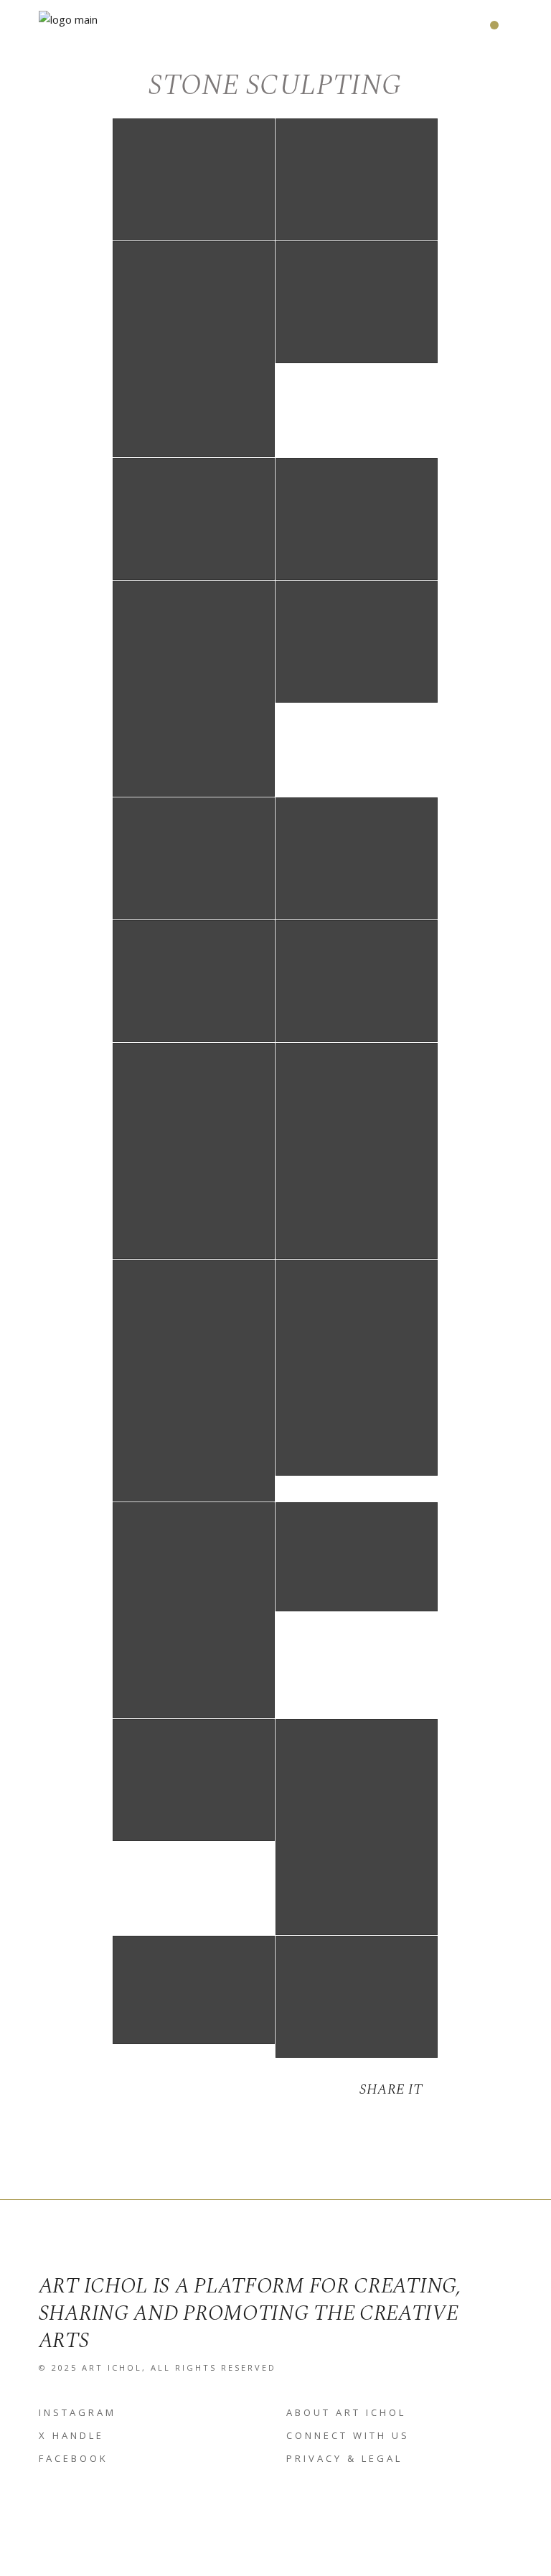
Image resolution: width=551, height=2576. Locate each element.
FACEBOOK (74, 2458)
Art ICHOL (112, 2367)
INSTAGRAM (77, 2412)
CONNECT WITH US (348, 2435)
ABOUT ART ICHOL (346, 2412)
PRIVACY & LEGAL (344, 2458)
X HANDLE (71, 2435)
